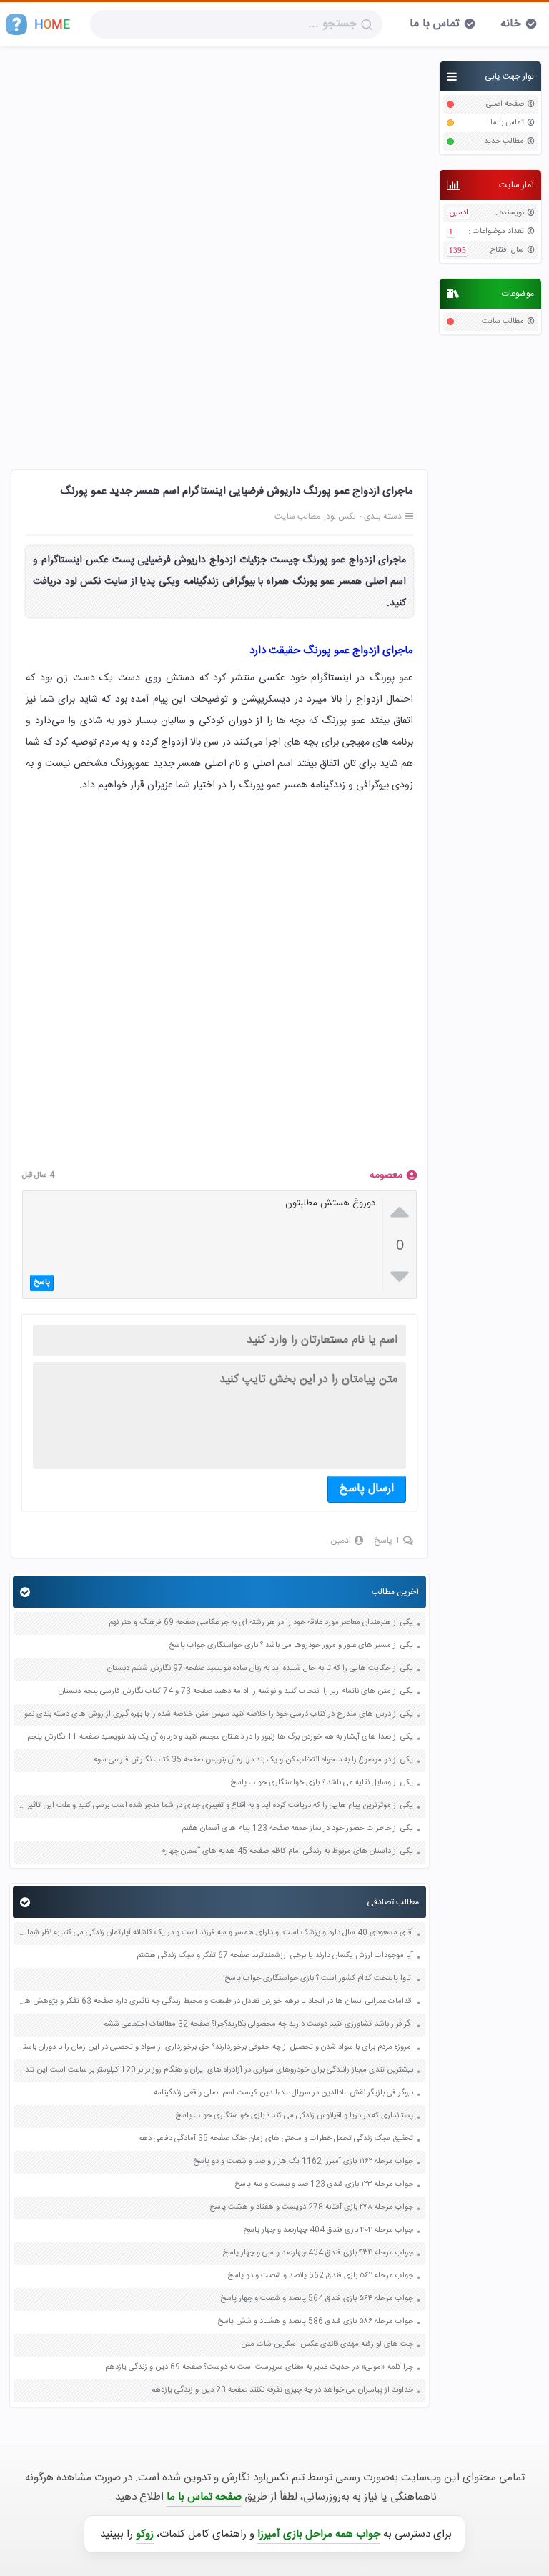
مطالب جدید (504, 142)
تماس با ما (435, 24)
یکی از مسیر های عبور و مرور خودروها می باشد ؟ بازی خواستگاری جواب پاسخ (291, 1646)
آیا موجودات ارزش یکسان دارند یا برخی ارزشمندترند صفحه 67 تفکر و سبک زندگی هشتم (275, 1956)
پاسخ (42, 1283)
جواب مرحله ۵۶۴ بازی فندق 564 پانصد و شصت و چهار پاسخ (317, 2299)
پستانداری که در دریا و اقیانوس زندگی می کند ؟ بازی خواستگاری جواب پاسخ (294, 2116)
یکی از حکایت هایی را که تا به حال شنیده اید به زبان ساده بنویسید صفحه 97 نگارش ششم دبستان (260, 1669)
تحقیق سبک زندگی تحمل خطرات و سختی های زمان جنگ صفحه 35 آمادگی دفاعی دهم (276, 2139)
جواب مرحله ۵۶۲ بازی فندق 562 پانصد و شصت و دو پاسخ (320, 2276)
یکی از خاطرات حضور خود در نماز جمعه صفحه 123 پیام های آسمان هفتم (297, 1829)
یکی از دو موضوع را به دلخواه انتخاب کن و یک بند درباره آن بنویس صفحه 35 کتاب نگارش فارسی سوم (253, 1760)
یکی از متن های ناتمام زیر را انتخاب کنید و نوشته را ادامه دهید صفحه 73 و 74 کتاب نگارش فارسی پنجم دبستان (236, 1692)
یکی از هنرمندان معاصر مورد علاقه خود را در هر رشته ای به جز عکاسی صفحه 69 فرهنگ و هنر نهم (261, 1623)
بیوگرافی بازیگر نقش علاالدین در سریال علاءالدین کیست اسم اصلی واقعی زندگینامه (283, 2093)
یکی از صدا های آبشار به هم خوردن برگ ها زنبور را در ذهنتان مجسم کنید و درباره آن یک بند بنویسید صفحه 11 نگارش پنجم (220, 1737)
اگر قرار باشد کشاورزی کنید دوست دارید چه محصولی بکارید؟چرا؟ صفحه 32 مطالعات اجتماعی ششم (258, 2025)
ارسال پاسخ (367, 1489)
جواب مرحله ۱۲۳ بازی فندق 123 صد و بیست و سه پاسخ (324, 2185)
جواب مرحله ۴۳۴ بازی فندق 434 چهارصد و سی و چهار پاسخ (318, 2253)
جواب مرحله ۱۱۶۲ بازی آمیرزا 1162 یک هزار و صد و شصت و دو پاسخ (303, 2162)
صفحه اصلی (505, 105)
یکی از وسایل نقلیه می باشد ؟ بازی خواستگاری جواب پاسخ (322, 1783)
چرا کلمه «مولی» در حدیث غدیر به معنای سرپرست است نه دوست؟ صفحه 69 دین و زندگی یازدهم (259, 2368)
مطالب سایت (503, 322)
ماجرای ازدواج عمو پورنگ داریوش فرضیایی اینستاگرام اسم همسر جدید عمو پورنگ (237, 491)
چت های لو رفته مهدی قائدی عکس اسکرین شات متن (327, 2345)
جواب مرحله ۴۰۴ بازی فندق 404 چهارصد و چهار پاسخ (328, 2231)
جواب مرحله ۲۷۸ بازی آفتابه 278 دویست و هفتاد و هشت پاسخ (311, 2208)
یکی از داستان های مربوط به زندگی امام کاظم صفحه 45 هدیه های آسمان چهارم (287, 1852)
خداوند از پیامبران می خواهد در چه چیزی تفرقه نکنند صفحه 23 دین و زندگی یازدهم (282, 2391)
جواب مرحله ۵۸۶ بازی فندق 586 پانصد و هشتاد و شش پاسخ (315, 2322)
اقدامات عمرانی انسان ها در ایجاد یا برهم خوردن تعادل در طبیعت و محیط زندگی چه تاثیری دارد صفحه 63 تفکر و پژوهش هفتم (215, 2002)
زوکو (145, 2534)
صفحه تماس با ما (204, 2497)
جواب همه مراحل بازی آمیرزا (319, 2534)
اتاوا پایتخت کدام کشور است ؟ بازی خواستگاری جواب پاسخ (319, 1979)
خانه (511, 24)
